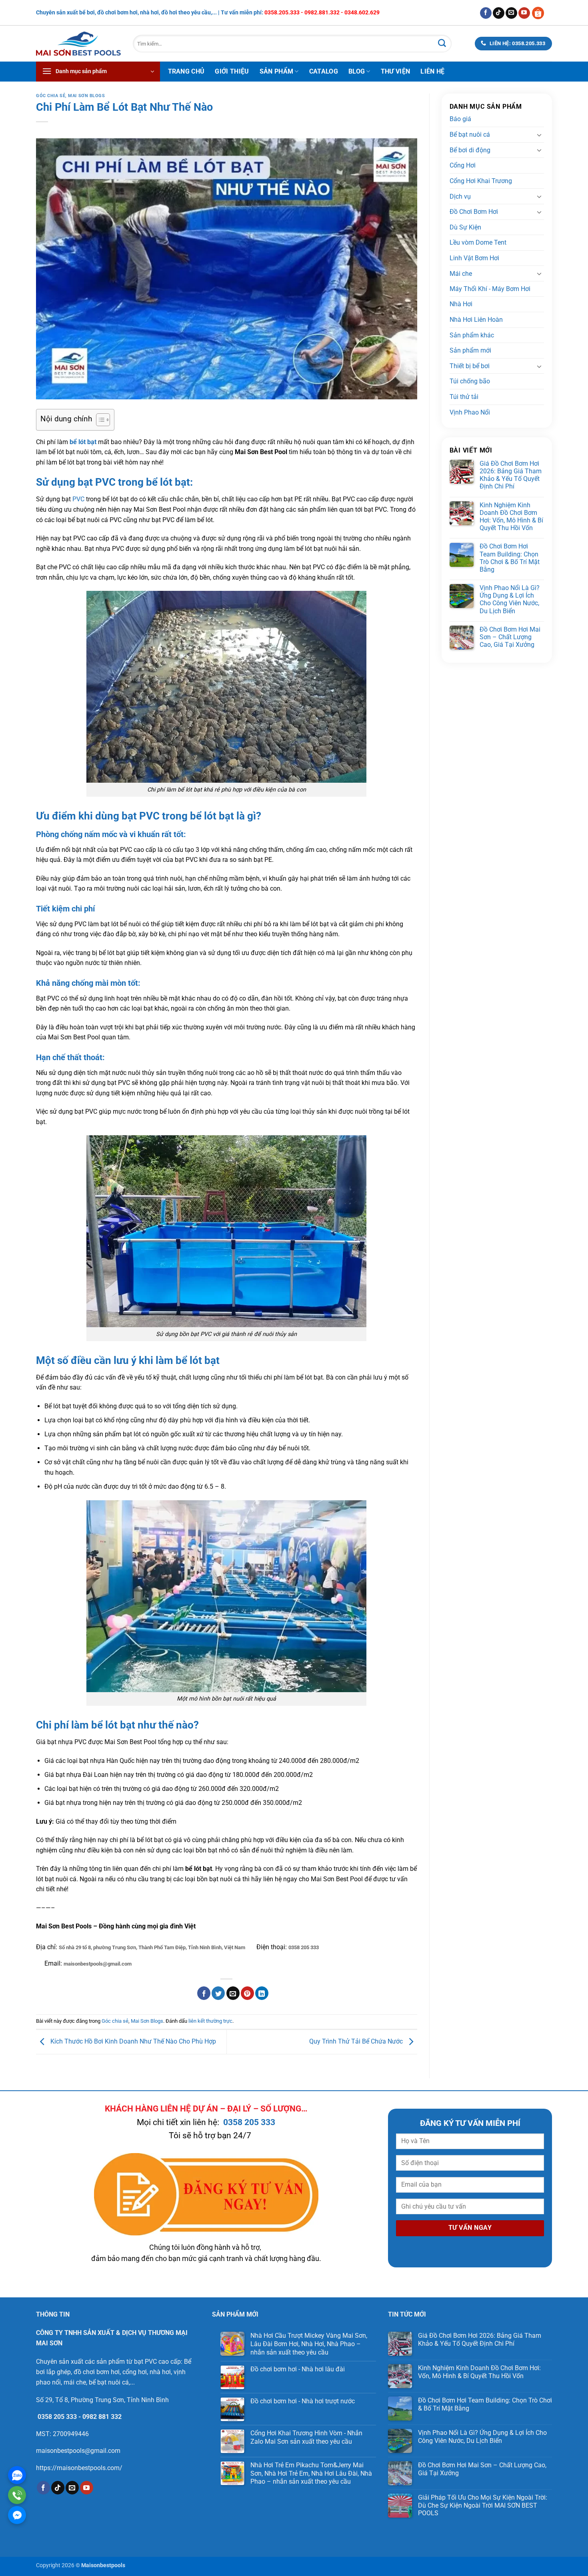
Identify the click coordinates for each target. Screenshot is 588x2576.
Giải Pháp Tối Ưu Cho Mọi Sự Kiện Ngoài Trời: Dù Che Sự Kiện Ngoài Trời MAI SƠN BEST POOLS (483, 2505)
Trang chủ (186, 71)
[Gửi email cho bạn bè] (233, 1993)
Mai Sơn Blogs (86, 96)
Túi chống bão (470, 382)
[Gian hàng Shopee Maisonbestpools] (541, 13)
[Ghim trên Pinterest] (247, 1993)
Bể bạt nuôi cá (470, 135)
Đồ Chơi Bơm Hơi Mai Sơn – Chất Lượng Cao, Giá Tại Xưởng (510, 637)
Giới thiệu (232, 71)
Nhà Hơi (461, 304)
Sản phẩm (277, 71)
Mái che (461, 274)
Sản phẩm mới (470, 351)
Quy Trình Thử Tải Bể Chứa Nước (357, 2041)
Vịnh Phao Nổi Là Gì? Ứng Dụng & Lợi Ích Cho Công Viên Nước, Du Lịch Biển (510, 599)
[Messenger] (17, 2515)
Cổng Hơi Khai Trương (481, 181)
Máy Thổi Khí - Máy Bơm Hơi (490, 289)
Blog (357, 71)
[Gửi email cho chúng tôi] (511, 13)
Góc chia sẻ (51, 96)
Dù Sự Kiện (465, 227)
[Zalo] (17, 2475)
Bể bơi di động (470, 150)
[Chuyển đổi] (539, 135)
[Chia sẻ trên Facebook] (204, 1993)
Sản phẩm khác (472, 335)
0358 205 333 (304, 1947)
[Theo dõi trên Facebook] (486, 13)
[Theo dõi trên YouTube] (524, 13)
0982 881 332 (102, 2417)
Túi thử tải (464, 397)
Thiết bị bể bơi (470, 366)
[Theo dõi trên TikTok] (499, 13)
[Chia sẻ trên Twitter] (218, 1993)
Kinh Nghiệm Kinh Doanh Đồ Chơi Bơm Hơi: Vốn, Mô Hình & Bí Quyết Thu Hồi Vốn (511, 517)
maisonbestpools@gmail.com (98, 1964)
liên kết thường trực (210, 2021)
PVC (78, 499)
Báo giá (460, 119)
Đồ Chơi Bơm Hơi (474, 212)
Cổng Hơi (463, 165)
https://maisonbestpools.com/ (79, 2468)
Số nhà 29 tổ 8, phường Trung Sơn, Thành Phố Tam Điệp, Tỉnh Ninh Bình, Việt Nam (152, 1947)
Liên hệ (432, 71)
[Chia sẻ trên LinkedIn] (262, 1993)
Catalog (324, 71)
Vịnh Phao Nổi (470, 412)
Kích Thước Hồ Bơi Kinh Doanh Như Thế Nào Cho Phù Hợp (132, 2041)
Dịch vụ (460, 196)
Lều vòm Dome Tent (478, 242)
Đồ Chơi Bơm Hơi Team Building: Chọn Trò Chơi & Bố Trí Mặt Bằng (510, 558)
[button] (98, 72)
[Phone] (17, 2495)
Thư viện (396, 71)
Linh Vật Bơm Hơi (474, 258)
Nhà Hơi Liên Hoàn (476, 320)
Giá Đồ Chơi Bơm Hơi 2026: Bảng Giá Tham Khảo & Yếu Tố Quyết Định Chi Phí (511, 475)
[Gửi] (442, 44)
